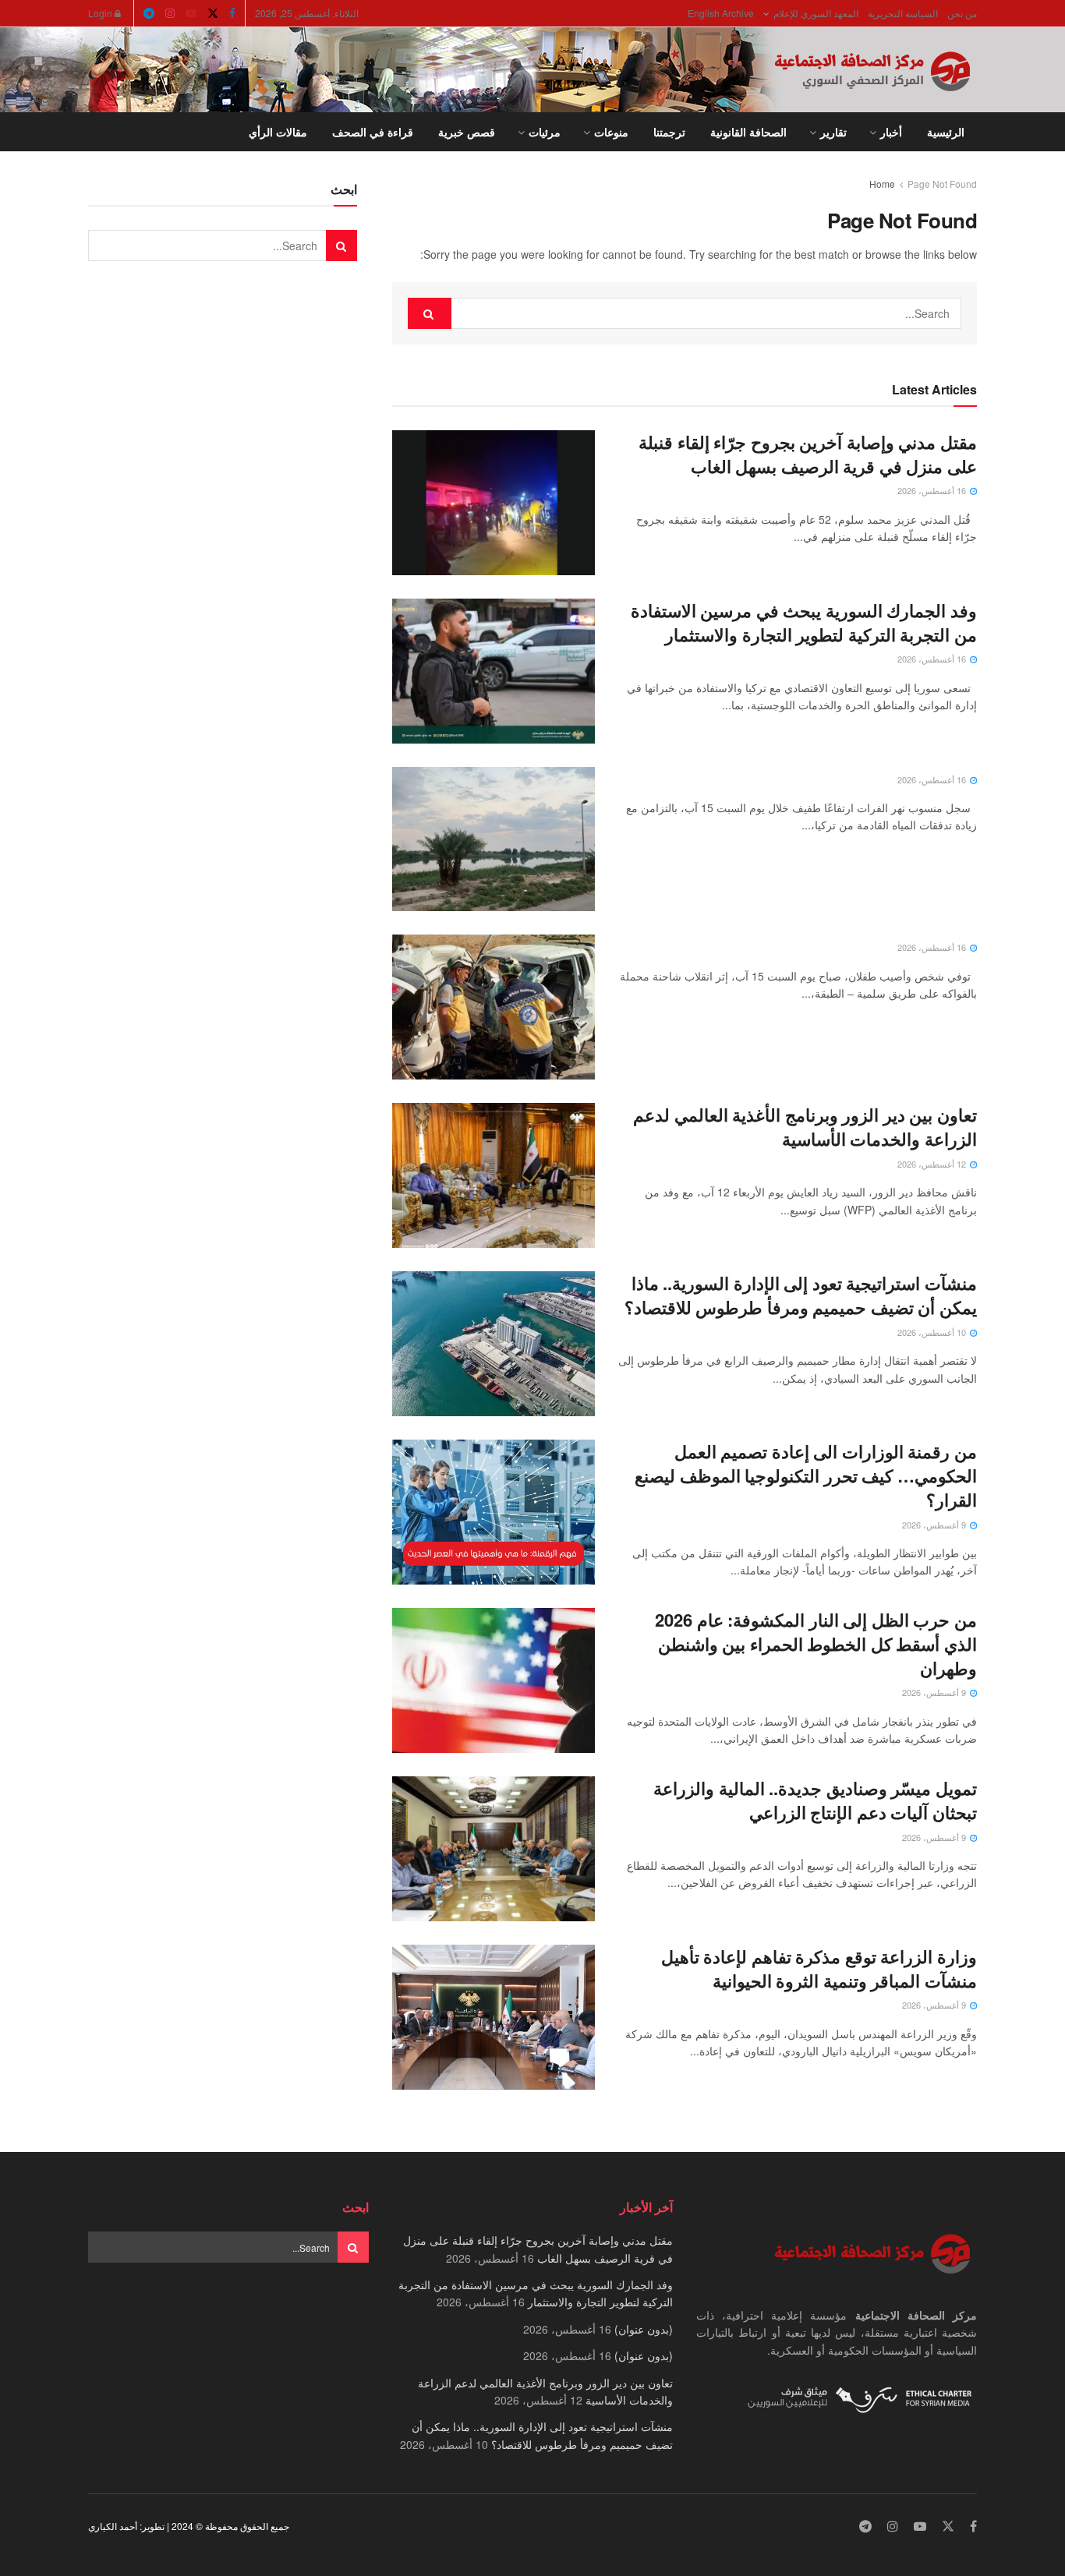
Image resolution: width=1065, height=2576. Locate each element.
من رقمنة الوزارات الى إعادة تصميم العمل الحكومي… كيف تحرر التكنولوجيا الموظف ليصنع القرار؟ (806, 1475)
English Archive (721, 13)
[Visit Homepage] (876, 70)
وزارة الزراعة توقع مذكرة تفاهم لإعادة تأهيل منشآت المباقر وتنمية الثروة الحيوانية (819, 1968)
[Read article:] (494, 839)
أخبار (891, 132)
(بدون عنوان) (644, 2329)
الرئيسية (946, 132)
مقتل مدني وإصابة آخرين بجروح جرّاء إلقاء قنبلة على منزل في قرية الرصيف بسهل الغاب (808, 454)
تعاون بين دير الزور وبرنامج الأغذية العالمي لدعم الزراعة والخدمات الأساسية (805, 1127)
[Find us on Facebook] (232, 13)
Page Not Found (942, 184)
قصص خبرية (467, 132)
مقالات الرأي (278, 132)
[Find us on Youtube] (191, 13)
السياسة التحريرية (903, 13)
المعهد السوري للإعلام (816, 13)
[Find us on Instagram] (170, 13)
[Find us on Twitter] (213, 13)
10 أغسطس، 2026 (933, 1332)
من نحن (962, 13)
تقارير (833, 132)
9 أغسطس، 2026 (935, 1525)
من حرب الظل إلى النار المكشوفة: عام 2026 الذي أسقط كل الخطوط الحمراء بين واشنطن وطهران (816, 1644)
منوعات (611, 132)
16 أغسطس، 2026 (933, 490)
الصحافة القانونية (748, 132)
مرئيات (545, 132)
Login (101, 13)
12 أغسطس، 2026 (933, 1164)
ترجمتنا (669, 132)
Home (882, 184)
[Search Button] (94, 132)
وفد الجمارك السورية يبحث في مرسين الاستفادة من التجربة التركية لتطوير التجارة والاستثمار (804, 622)
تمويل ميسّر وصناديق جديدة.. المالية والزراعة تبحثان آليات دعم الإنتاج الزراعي (815, 1800)
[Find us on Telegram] (149, 13)
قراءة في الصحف (373, 132)
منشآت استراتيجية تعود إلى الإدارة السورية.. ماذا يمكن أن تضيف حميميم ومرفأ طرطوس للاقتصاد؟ (801, 1295)
